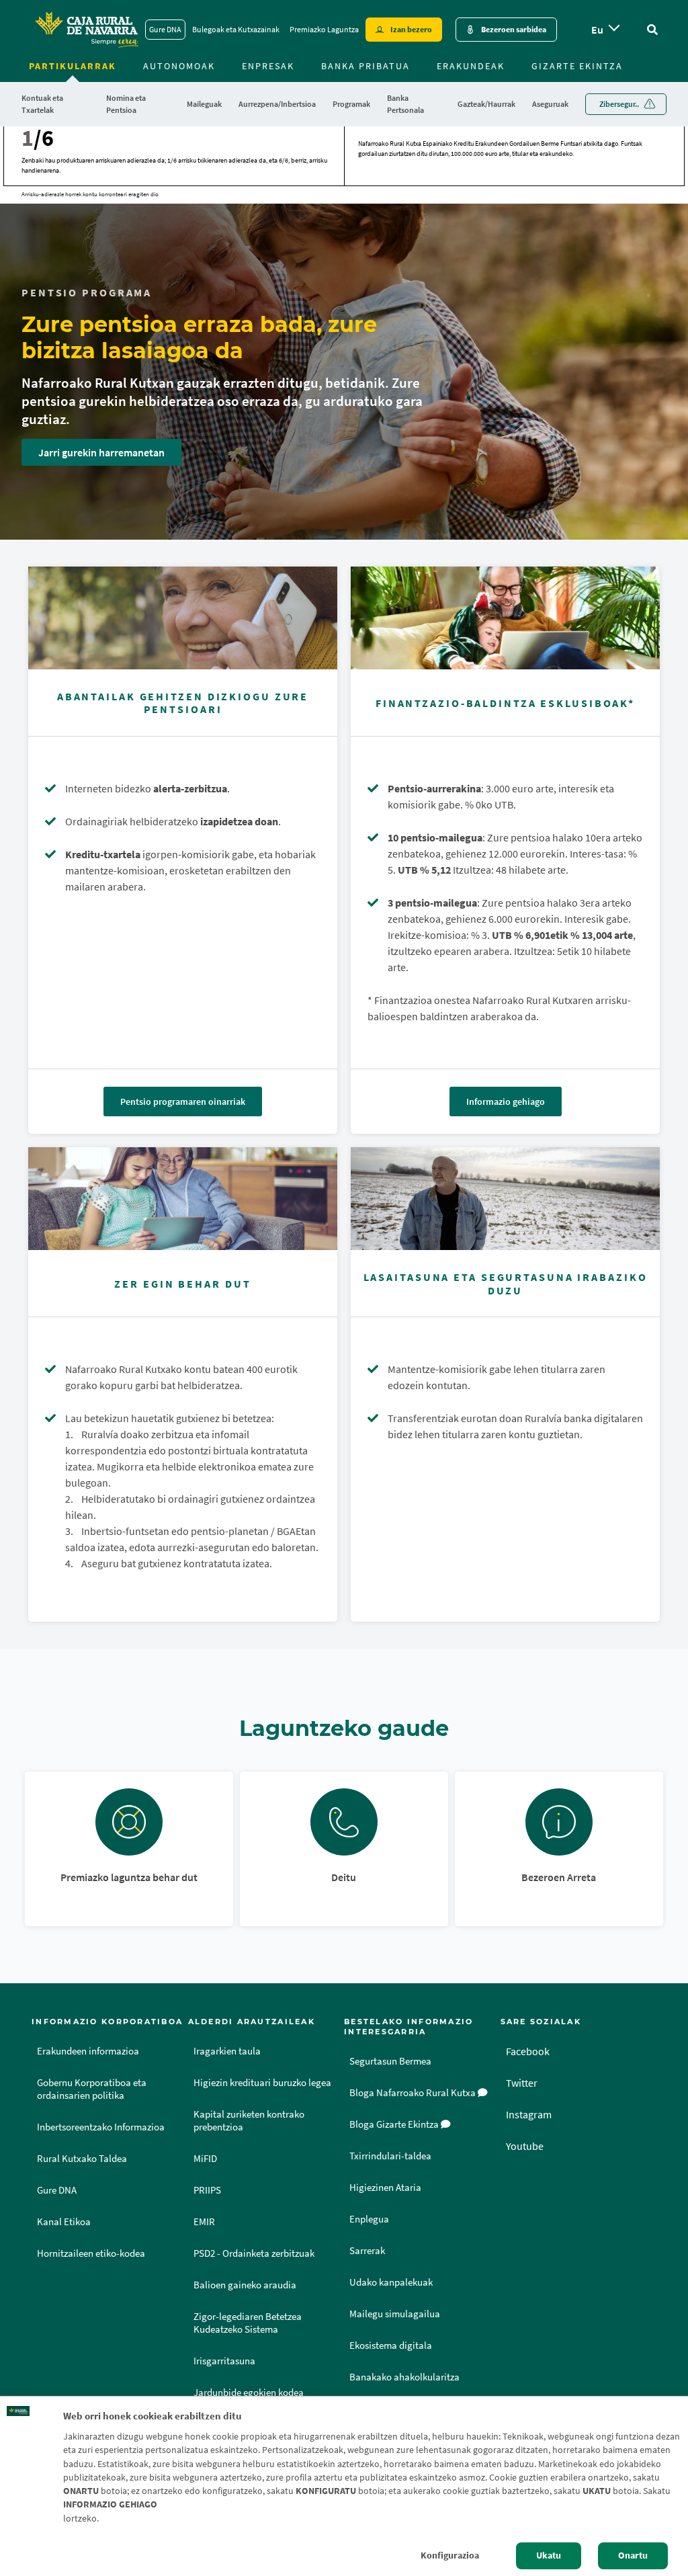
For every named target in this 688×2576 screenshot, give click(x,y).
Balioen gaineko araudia (245, 2285)
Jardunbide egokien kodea (249, 2393)
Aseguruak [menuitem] (550, 104)
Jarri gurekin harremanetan (101, 452)
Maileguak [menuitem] (204, 104)
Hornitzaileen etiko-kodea (91, 2253)
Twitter (522, 2083)
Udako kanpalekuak (391, 2282)
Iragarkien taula (227, 2051)
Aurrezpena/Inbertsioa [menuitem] (277, 104)
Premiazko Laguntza (324, 29)
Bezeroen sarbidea (514, 29)
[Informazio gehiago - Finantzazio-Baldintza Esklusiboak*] (505, 618)
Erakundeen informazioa (88, 2051)
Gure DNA (165, 29)
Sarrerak (367, 2251)
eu (597, 30)
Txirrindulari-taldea (390, 2156)
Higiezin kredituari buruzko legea (262, 2083)
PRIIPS (207, 2190)
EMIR (204, 2222)
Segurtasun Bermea (390, 2061)
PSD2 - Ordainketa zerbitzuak (254, 2253)
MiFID (205, 2159)
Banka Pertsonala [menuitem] (405, 104)
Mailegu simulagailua (395, 2314)
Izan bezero (411, 29)
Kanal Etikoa (64, 2222)
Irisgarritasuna (224, 2361)
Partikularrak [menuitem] (73, 66)
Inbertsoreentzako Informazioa (101, 2127)
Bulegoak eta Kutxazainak (236, 29)
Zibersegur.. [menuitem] (619, 104)
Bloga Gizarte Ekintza (395, 2124)
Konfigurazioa (450, 2556)
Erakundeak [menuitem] (471, 66)
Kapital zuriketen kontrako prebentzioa (249, 2121)
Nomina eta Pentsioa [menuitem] (126, 104)
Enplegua (369, 2219)
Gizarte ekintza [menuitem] (577, 66)
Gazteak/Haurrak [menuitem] (486, 104)
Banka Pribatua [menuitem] (365, 66)
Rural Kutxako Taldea (82, 2159)
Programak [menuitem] (351, 104)
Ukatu (549, 2556)
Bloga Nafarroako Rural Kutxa (414, 2093)
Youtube (525, 2146)
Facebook (528, 2051)
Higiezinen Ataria (385, 2188)
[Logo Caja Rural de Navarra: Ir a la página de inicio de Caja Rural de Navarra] (86, 30)
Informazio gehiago (506, 1102)
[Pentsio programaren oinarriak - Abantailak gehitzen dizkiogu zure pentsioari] (183, 618)
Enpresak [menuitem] (268, 66)
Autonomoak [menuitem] (179, 66)
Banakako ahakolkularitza (404, 2377)
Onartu (633, 2556)
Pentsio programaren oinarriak (183, 1102)
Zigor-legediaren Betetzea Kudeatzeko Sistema (248, 2323)
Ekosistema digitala (391, 2345)
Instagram (529, 2114)
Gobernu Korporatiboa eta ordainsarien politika (92, 2089)
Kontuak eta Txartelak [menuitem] (42, 104)
